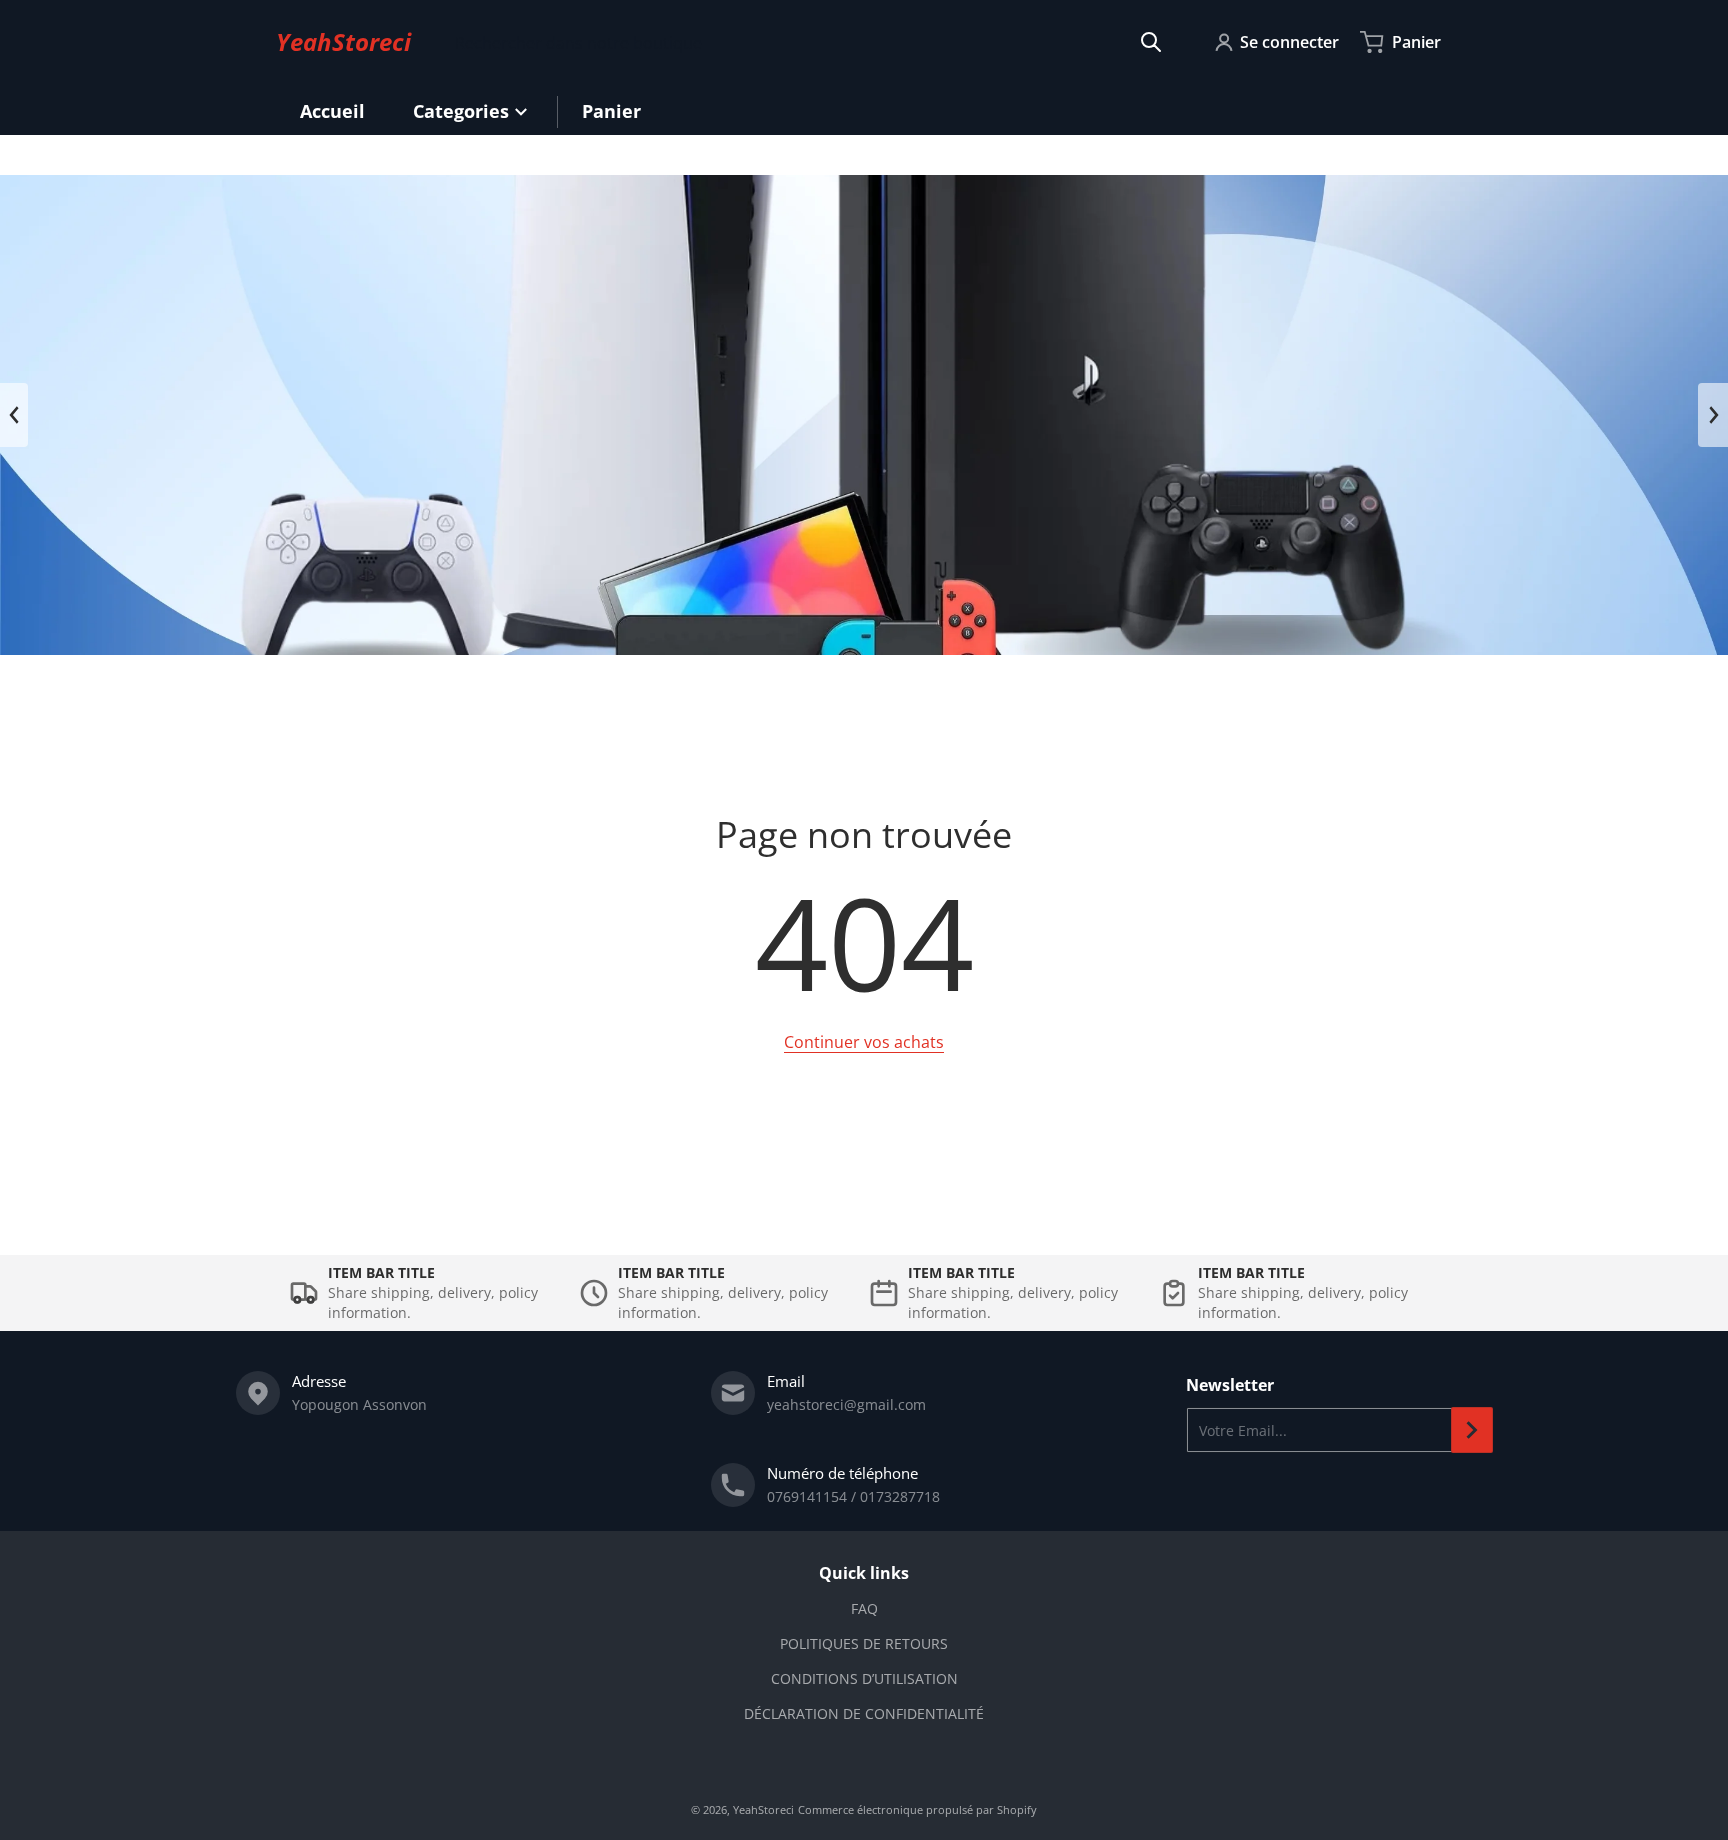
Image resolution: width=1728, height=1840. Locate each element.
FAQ (864, 1608)
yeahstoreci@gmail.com (846, 1404)
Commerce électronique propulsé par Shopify (917, 1809)
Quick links (864, 1573)
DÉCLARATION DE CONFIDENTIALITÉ (864, 1713)
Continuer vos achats (864, 1042)
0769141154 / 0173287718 (853, 1496)
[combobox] (808, 42)
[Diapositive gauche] (14, 415)
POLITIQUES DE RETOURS (864, 1643)
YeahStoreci (763, 1809)
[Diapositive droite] (1713, 415)
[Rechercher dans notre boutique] (1151, 42)
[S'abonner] (1472, 1430)
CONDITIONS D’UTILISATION (864, 1678)
